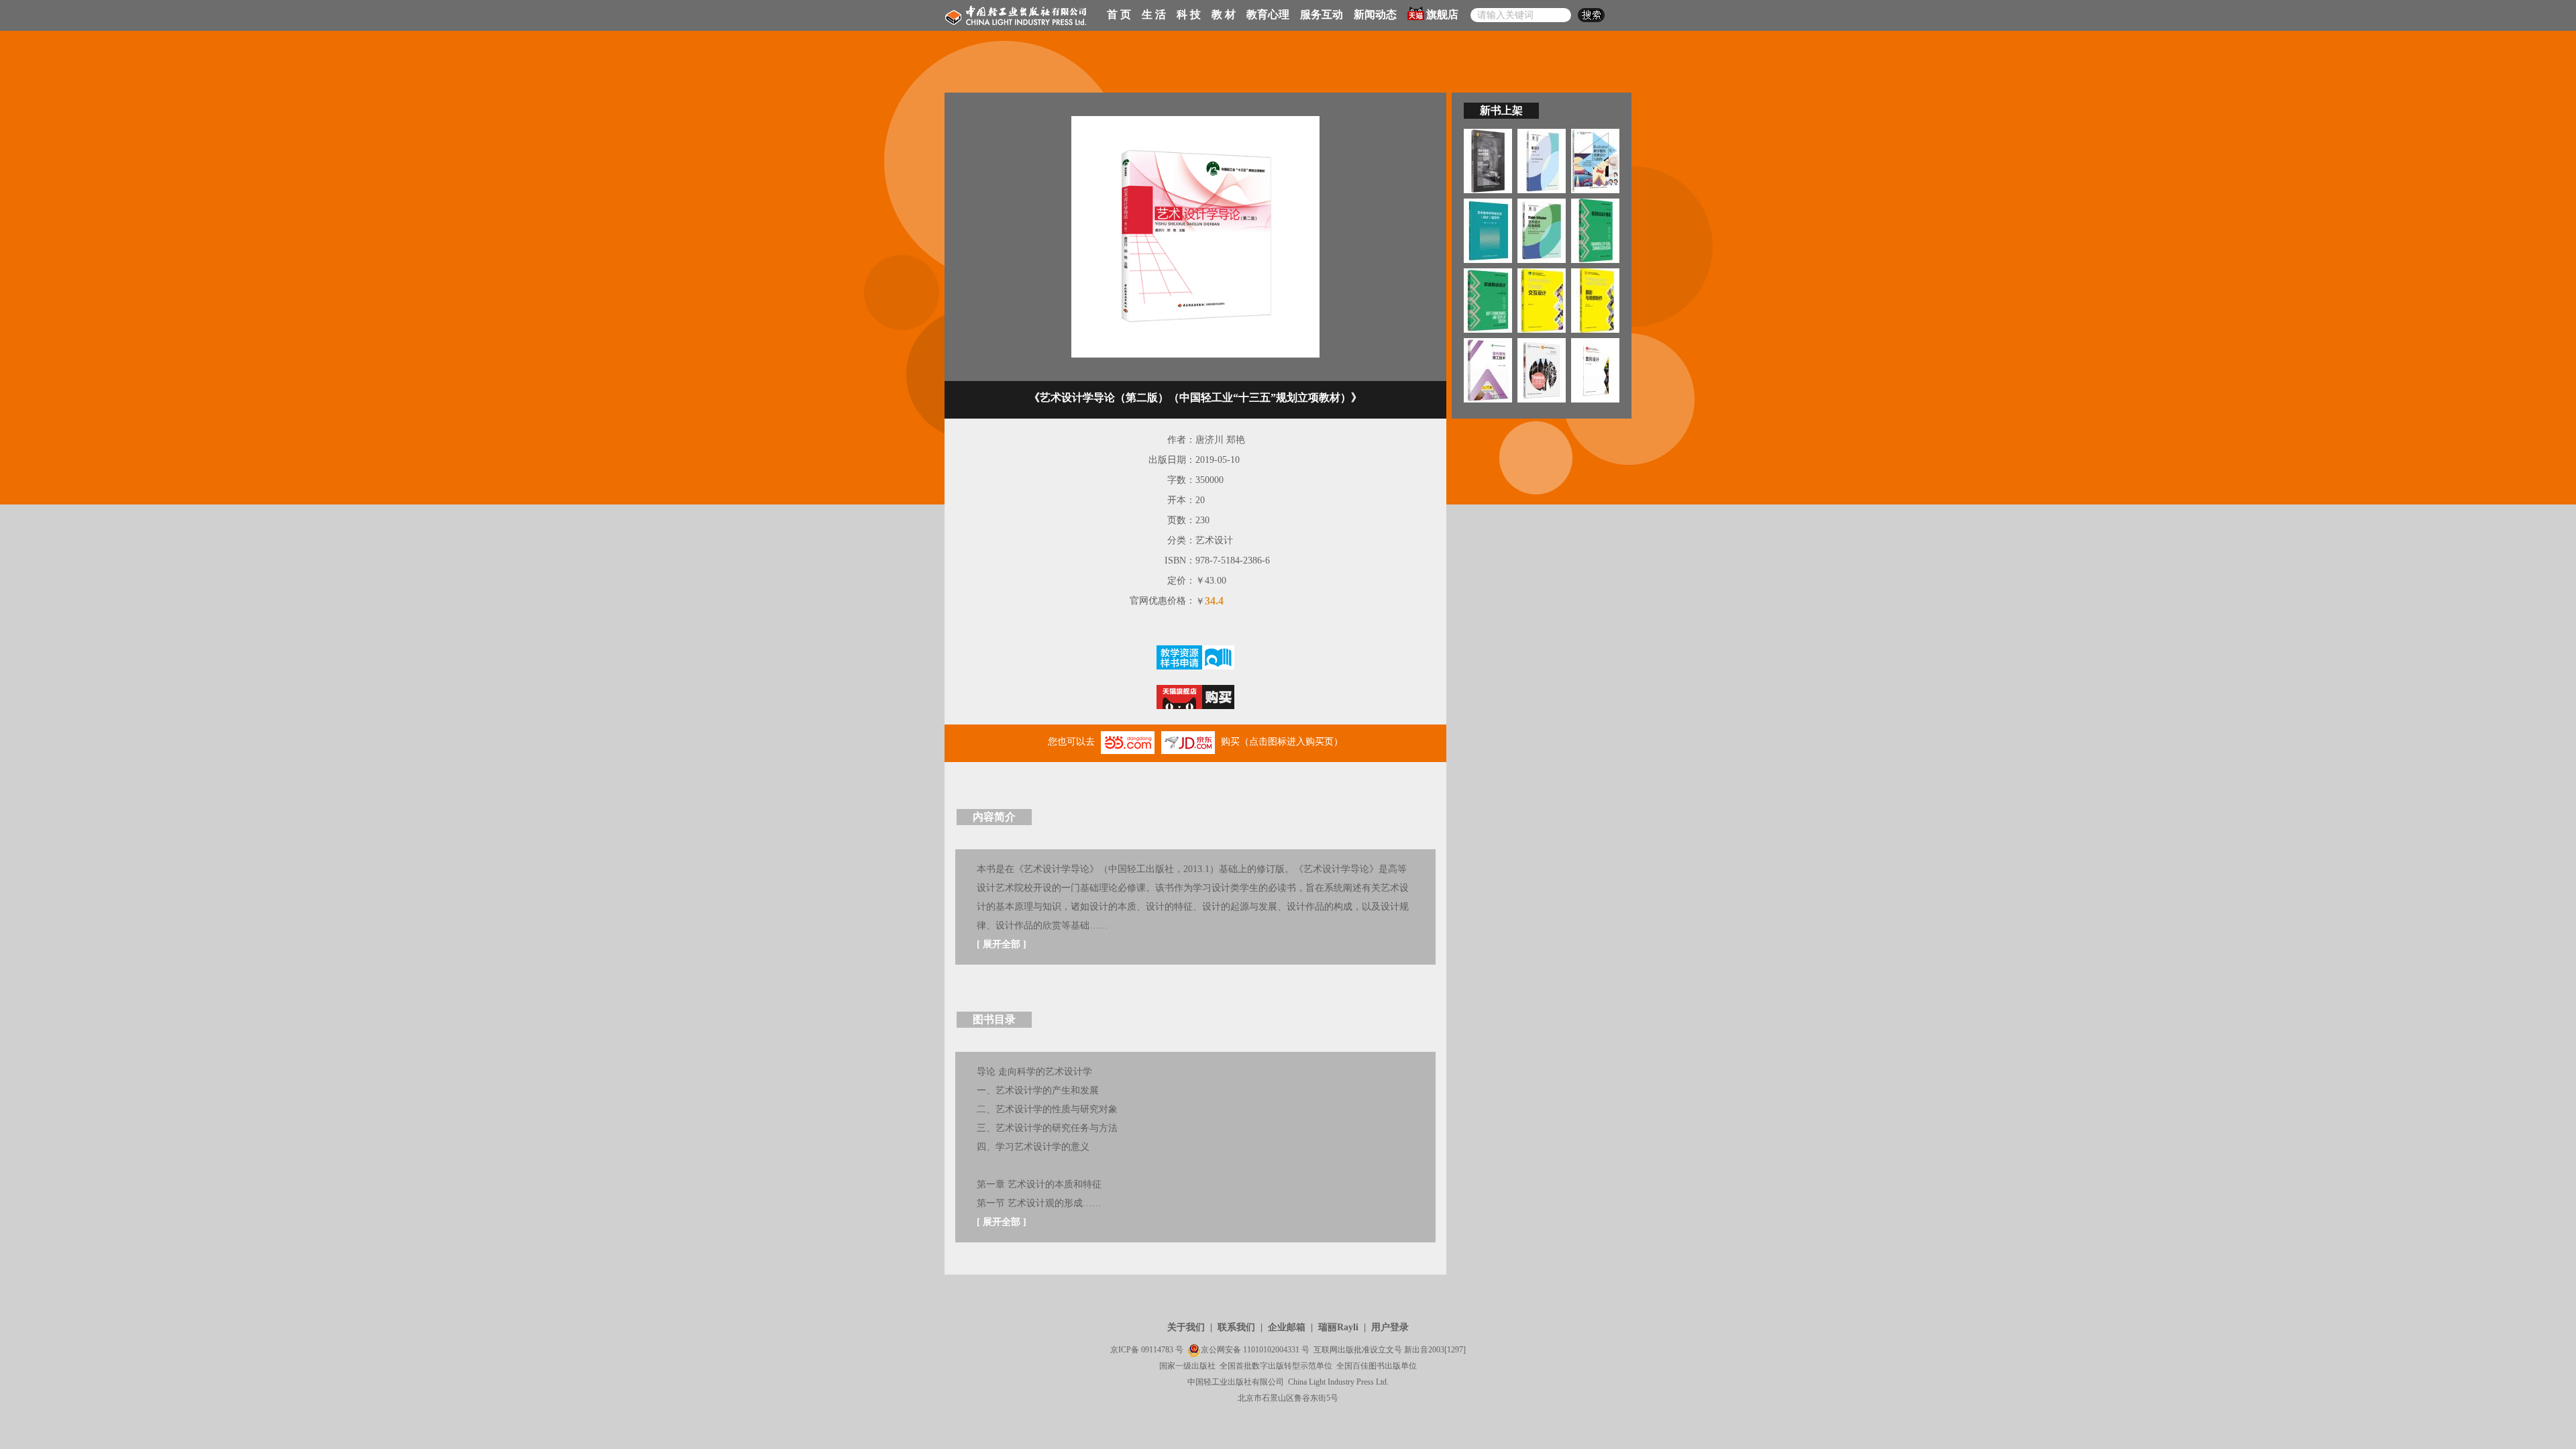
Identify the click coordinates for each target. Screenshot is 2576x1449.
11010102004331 (1271, 1350)
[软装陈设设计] (1488, 300)
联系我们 (1236, 1327)
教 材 (1224, 14)
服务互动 (1322, 14)
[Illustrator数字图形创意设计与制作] (1595, 160)
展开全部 (1002, 944)
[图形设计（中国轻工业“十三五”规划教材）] (1595, 369)
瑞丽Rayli (1338, 1327)
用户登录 (1390, 1327)
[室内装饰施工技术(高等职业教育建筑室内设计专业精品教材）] (1488, 369)
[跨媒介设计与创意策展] (1488, 160)
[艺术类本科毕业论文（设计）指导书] (1488, 230)
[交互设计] (1542, 300)
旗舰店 (1442, 14)
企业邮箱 (1287, 1327)
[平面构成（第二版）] (1542, 369)
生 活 (1154, 14)
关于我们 (1186, 1327)
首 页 (1119, 14)
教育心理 (1268, 14)
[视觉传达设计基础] (1595, 230)
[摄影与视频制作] (1595, 300)
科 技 (1189, 14)
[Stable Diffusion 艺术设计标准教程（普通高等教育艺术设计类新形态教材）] (1542, 230)
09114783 (1157, 1350)
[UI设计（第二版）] (1542, 160)
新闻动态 (1375, 14)
